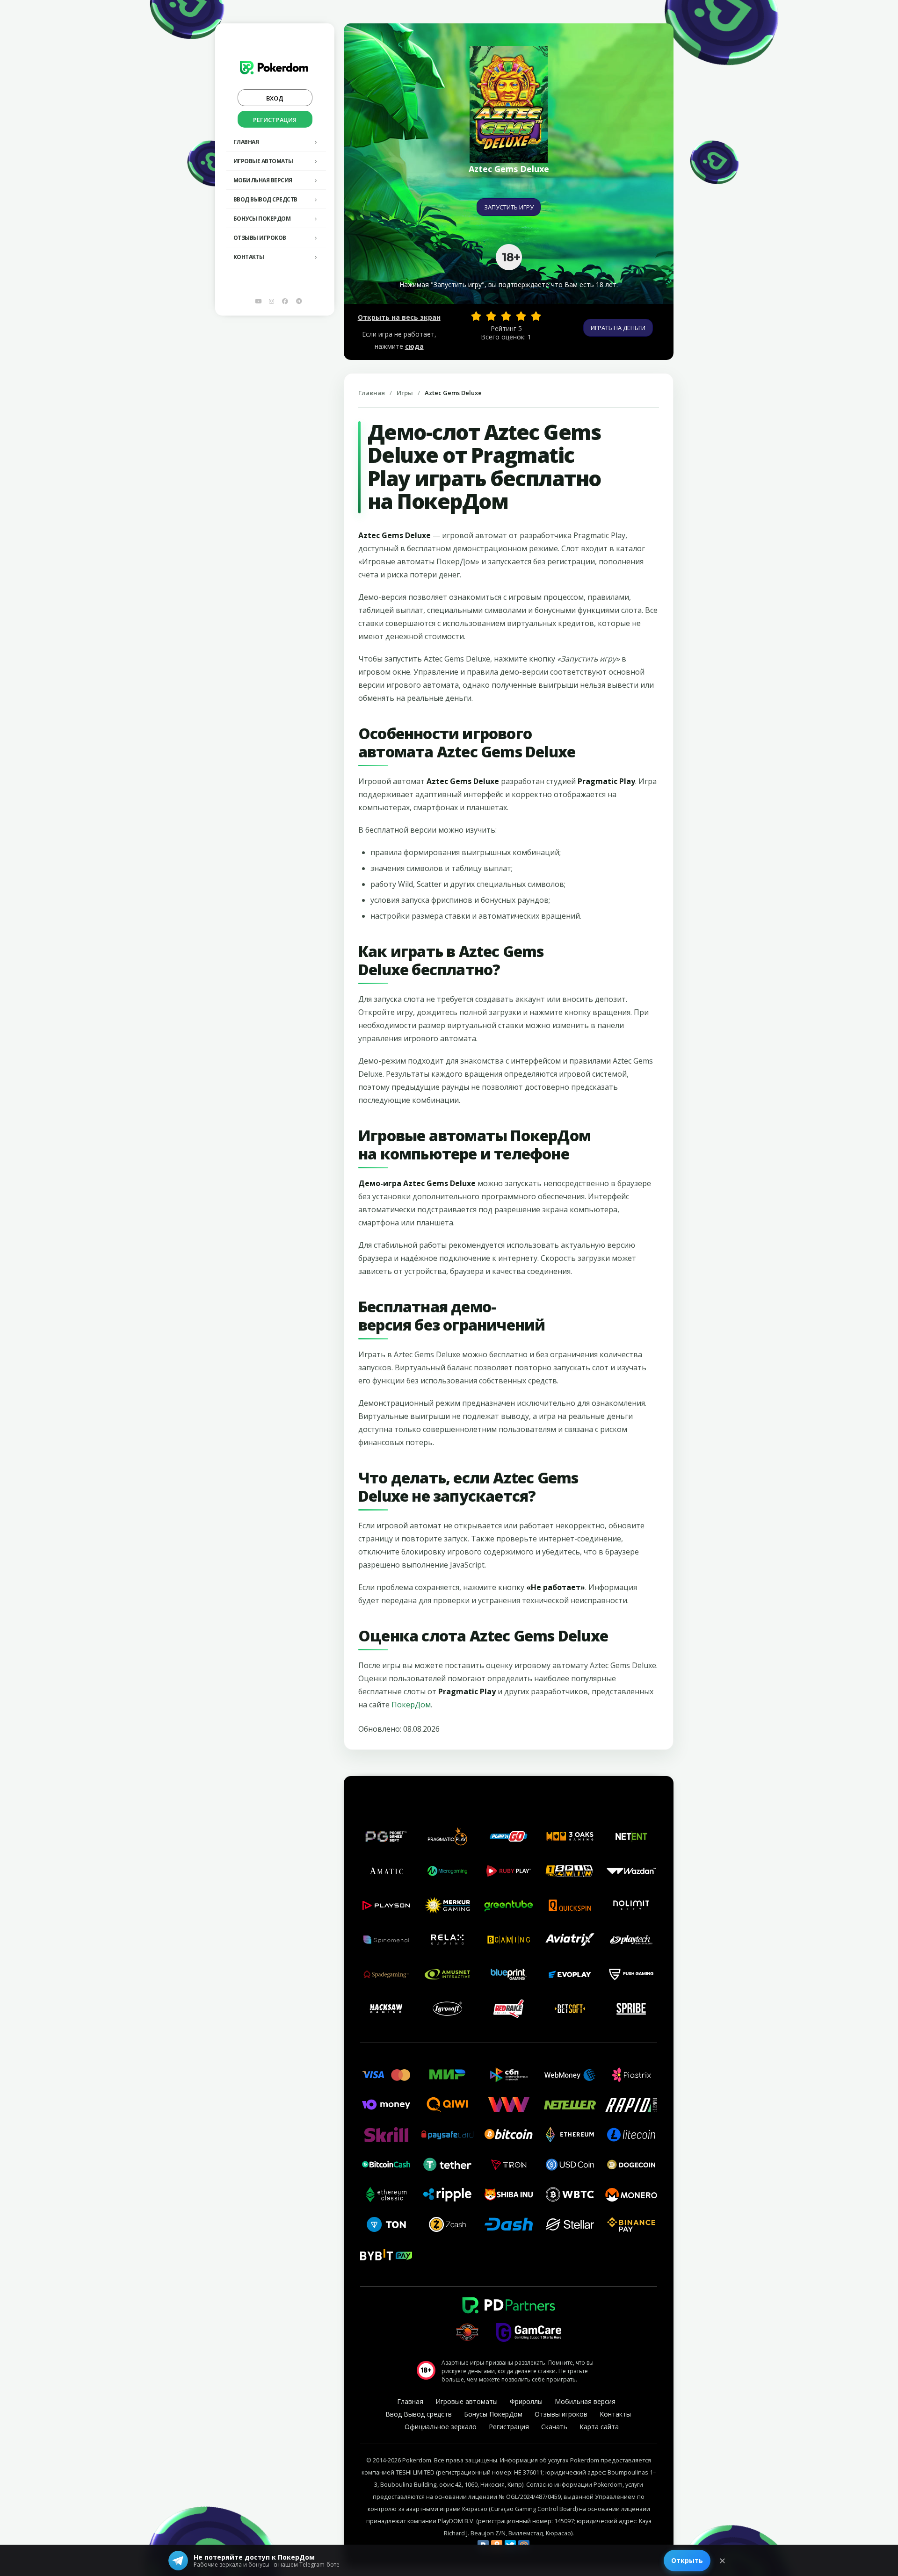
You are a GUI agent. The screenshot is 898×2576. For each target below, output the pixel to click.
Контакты (249, 257)
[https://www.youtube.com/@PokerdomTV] (258, 301)
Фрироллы (526, 2401)
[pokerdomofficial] (285, 301)
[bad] (476, 316)
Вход (275, 98)
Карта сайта (599, 2427)
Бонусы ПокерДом (262, 219)
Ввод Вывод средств (265, 199)
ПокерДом (411, 1705)
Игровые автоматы (263, 161)
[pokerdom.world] (272, 301)
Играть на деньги (618, 328)
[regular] (506, 316)
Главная (246, 142)
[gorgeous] (536, 316)
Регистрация (275, 120)
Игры (405, 393)
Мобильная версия (263, 180)
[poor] (491, 316)
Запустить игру (509, 207)
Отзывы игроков (260, 238)
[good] (521, 316)
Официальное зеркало (441, 2427)
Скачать (554, 2427)
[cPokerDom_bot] (299, 301)
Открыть (687, 2560)
